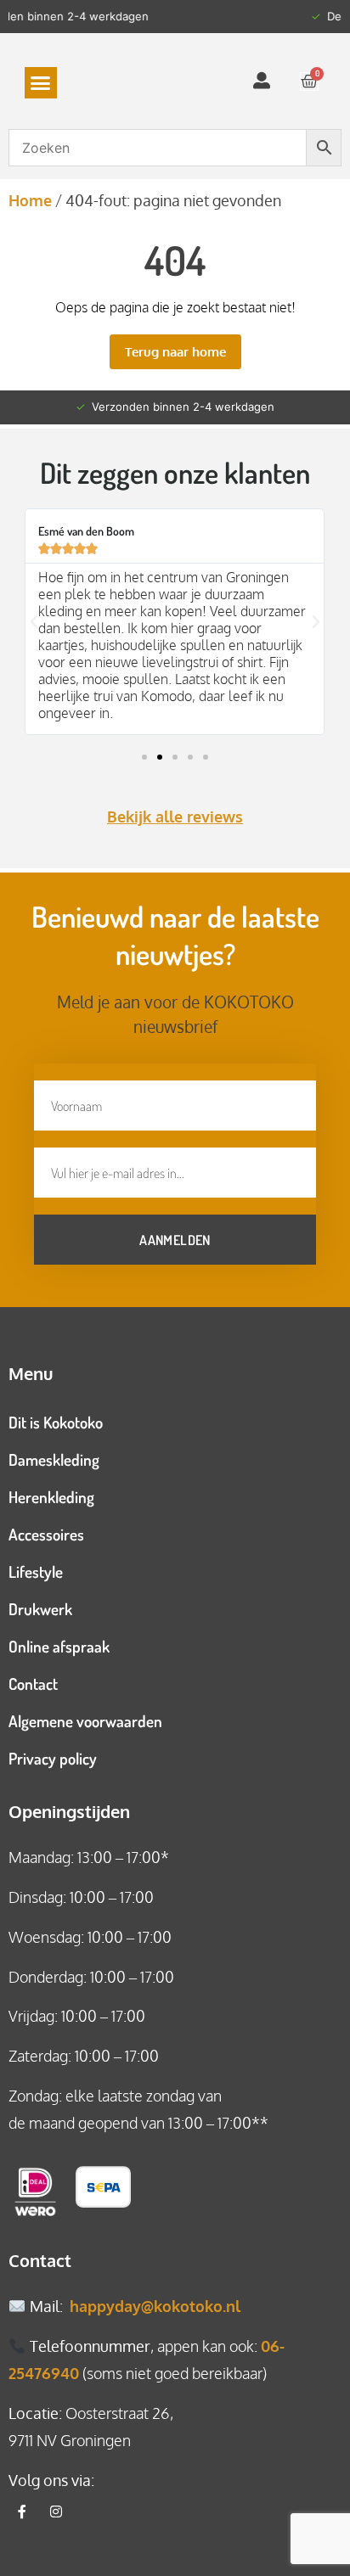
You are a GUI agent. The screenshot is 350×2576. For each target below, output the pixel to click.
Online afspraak (59, 1646)
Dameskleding (54, 1459)
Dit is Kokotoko (56, 1422)
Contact (33, 1684)
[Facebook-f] (22, 2511)
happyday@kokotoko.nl (155, 2306)
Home (30, 200)
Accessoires (46, 1534)
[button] (41, 83)
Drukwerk (40, 1609)
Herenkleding (51, 1497)
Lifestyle (36, 1571)
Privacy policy (53, 1758)
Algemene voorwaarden (85, 1721)
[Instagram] (56, 2511)
